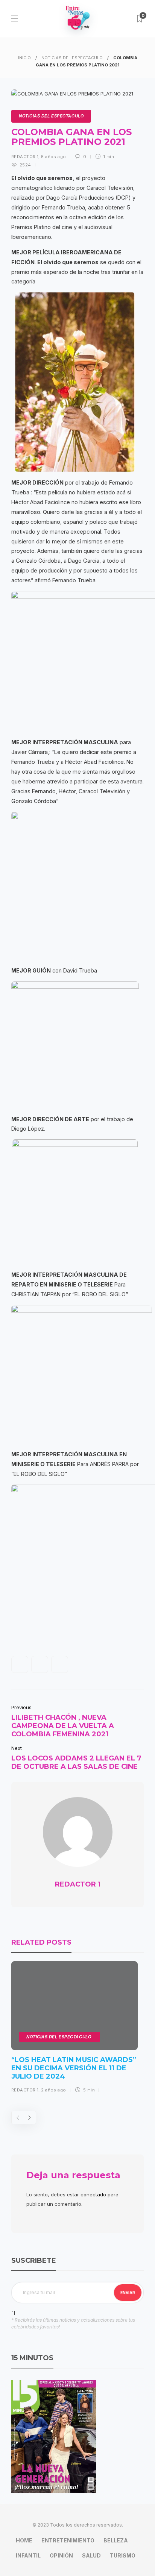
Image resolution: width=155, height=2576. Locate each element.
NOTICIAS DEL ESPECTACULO (72, 58)
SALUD (91, 2555)
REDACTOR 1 (25, 157)
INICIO (24, 58)
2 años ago (53, 2090)
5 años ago (53, 157)
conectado (93, 2194)
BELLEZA (116, 2540)
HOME (24, 2540)
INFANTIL (28, 2555)
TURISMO (123, 2555)
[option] (74, 2030)
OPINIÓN (61, 2555)
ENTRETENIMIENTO (68, 2540)
